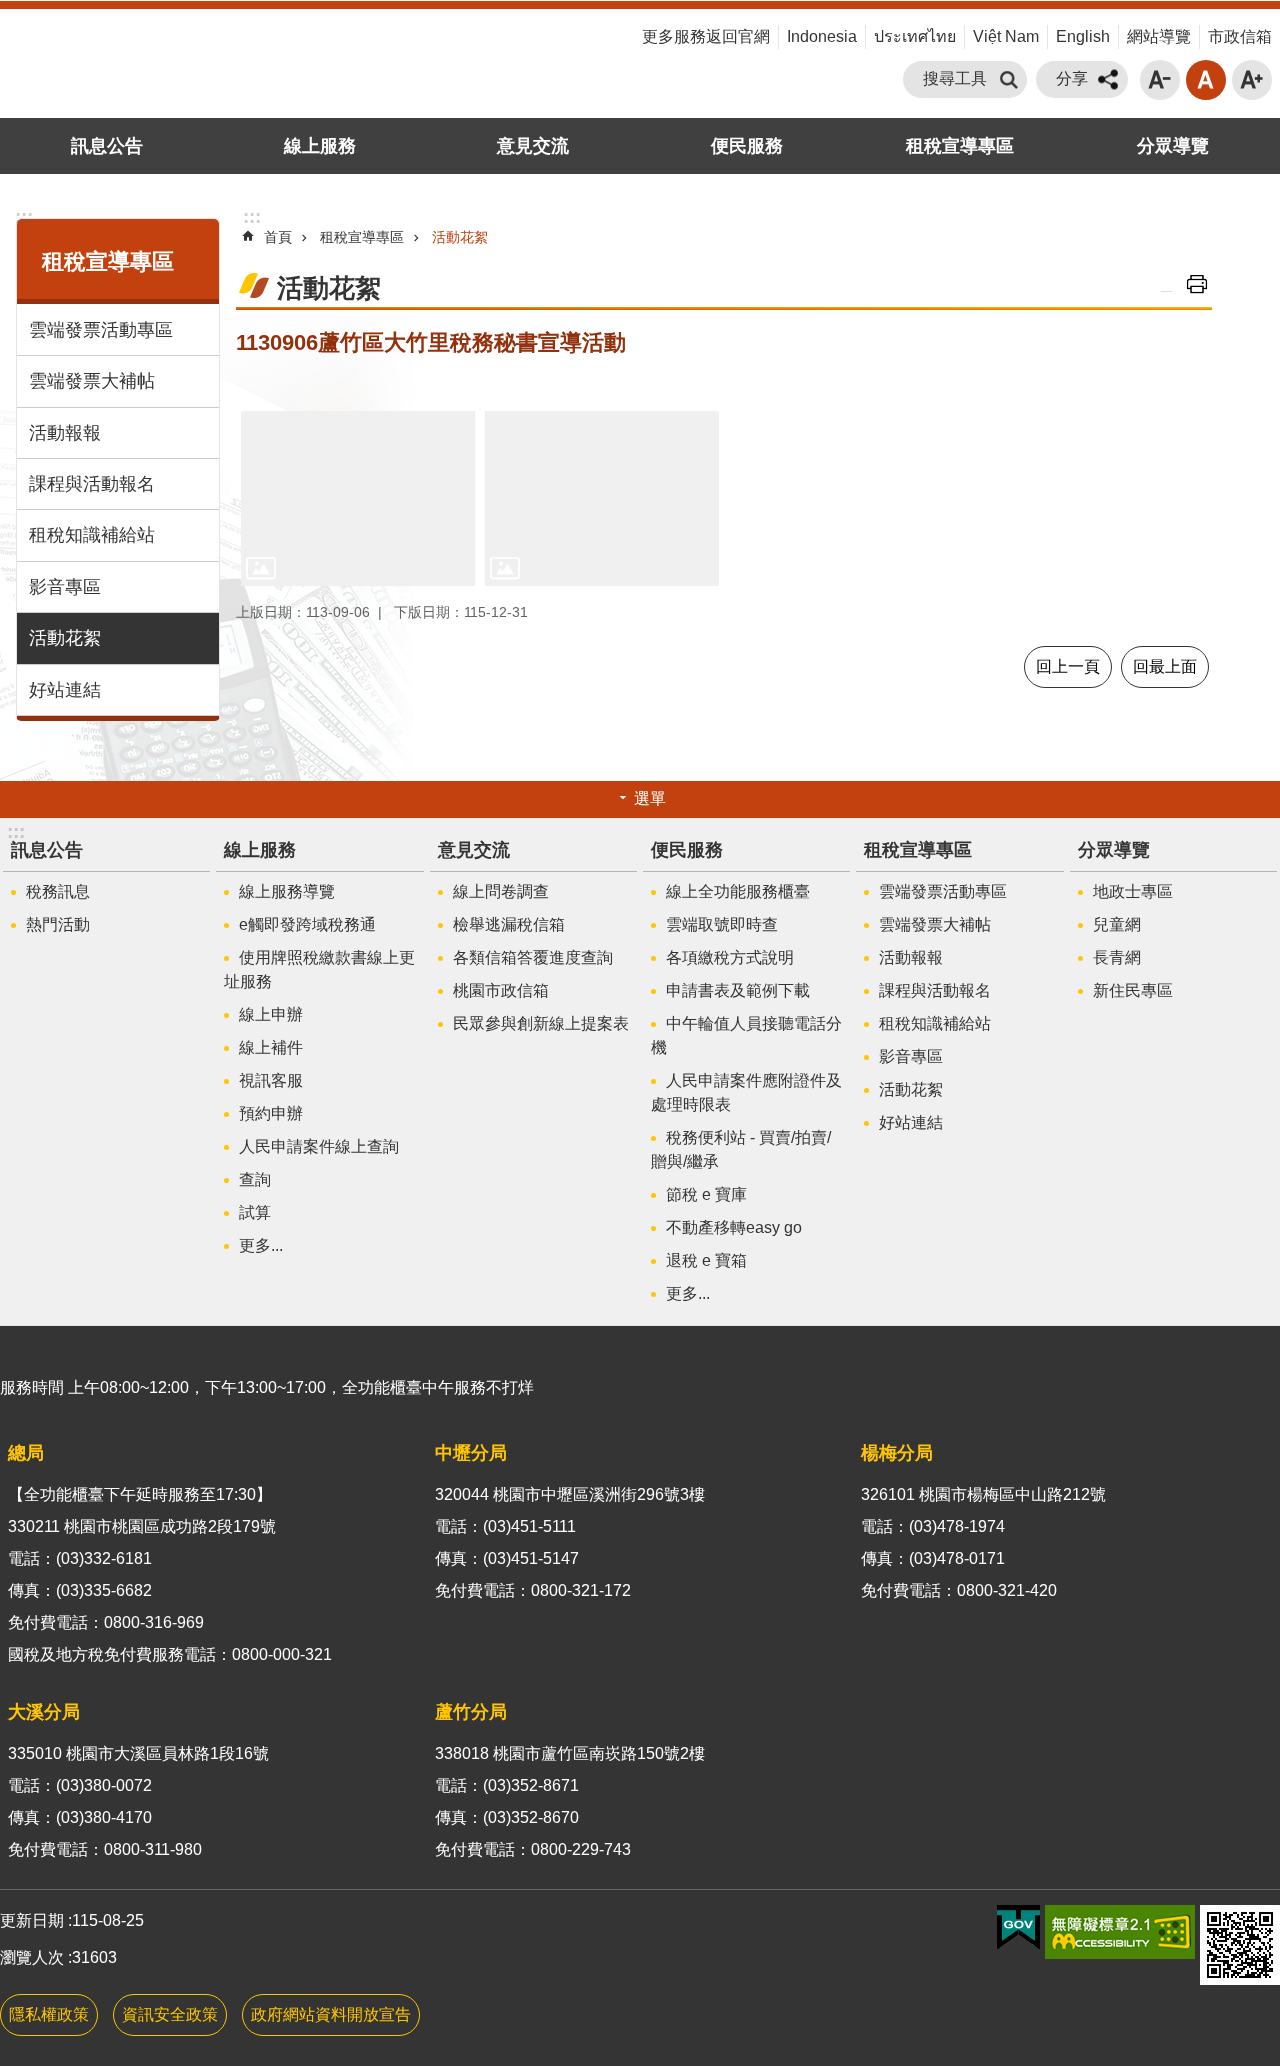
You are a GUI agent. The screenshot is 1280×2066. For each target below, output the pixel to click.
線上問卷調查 (501, 891)
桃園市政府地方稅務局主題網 (200, 62)
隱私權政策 (49, 2014)
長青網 (1117, 957)
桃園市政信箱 (501, 990)
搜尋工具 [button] (955, 78)
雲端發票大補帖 (92, 381)
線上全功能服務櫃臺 (738, 891)
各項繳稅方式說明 (730, 957)
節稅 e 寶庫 (706, 1194)
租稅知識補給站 (92, 535)
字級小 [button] (1160, 80)
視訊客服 (271, 1080)
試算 (255, 1212)
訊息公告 (107, 146)
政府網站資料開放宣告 (331, 2014)
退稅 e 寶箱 (706, 1260)
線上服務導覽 (287, 891)
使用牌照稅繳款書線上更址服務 (319, 969)
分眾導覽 (1173, 146)
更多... (261, 1245)
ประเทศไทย (915, 36)
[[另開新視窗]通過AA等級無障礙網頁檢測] (1120, 1932)
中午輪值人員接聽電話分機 (746, 1035)
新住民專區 (1133, 990)
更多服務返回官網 (706, 36)
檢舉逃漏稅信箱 (509, 924)
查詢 (255, 1179)
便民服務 (747, 146)
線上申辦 (271, 1014)
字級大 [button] (1252, 80)
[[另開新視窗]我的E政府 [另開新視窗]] (1018, 1928)
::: (628, 37)
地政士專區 (1133, 891)
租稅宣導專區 (960, 146)
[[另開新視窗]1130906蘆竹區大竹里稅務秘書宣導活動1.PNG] (358, 499)
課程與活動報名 (92, 484)
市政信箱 (1240, 36)
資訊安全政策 (170, 2014)
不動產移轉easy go (734, 1227)
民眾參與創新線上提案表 (541, 1023)
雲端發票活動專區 (101, 330)
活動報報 (65, 433)
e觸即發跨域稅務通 (307, 924)
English (1083, 36)
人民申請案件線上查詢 (319, 1146)
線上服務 (320, 146)
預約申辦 (271, 1113)
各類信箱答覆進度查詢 (533, 957)
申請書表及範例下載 (738, 990)
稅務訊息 (58, 891)
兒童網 (1117, 924)
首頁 (278, 237)
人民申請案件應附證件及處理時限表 (746, 1092)
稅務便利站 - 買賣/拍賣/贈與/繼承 (741, 1149)
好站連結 (65, 690)
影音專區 (65, 587)
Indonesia (822, 36)
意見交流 (533, 146)
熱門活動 (58, 924)
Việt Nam (1006, 36)
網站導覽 (1159, 36)
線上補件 (271, 1047)
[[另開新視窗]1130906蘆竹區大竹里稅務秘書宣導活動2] (602, 499)
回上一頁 (1068, 666)
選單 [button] (650, 798)
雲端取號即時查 (722, 924)
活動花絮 (65, 638)
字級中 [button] (1206, 80)
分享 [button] (1072, 78)
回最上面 (1165, 666)
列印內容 (1197, 284)
